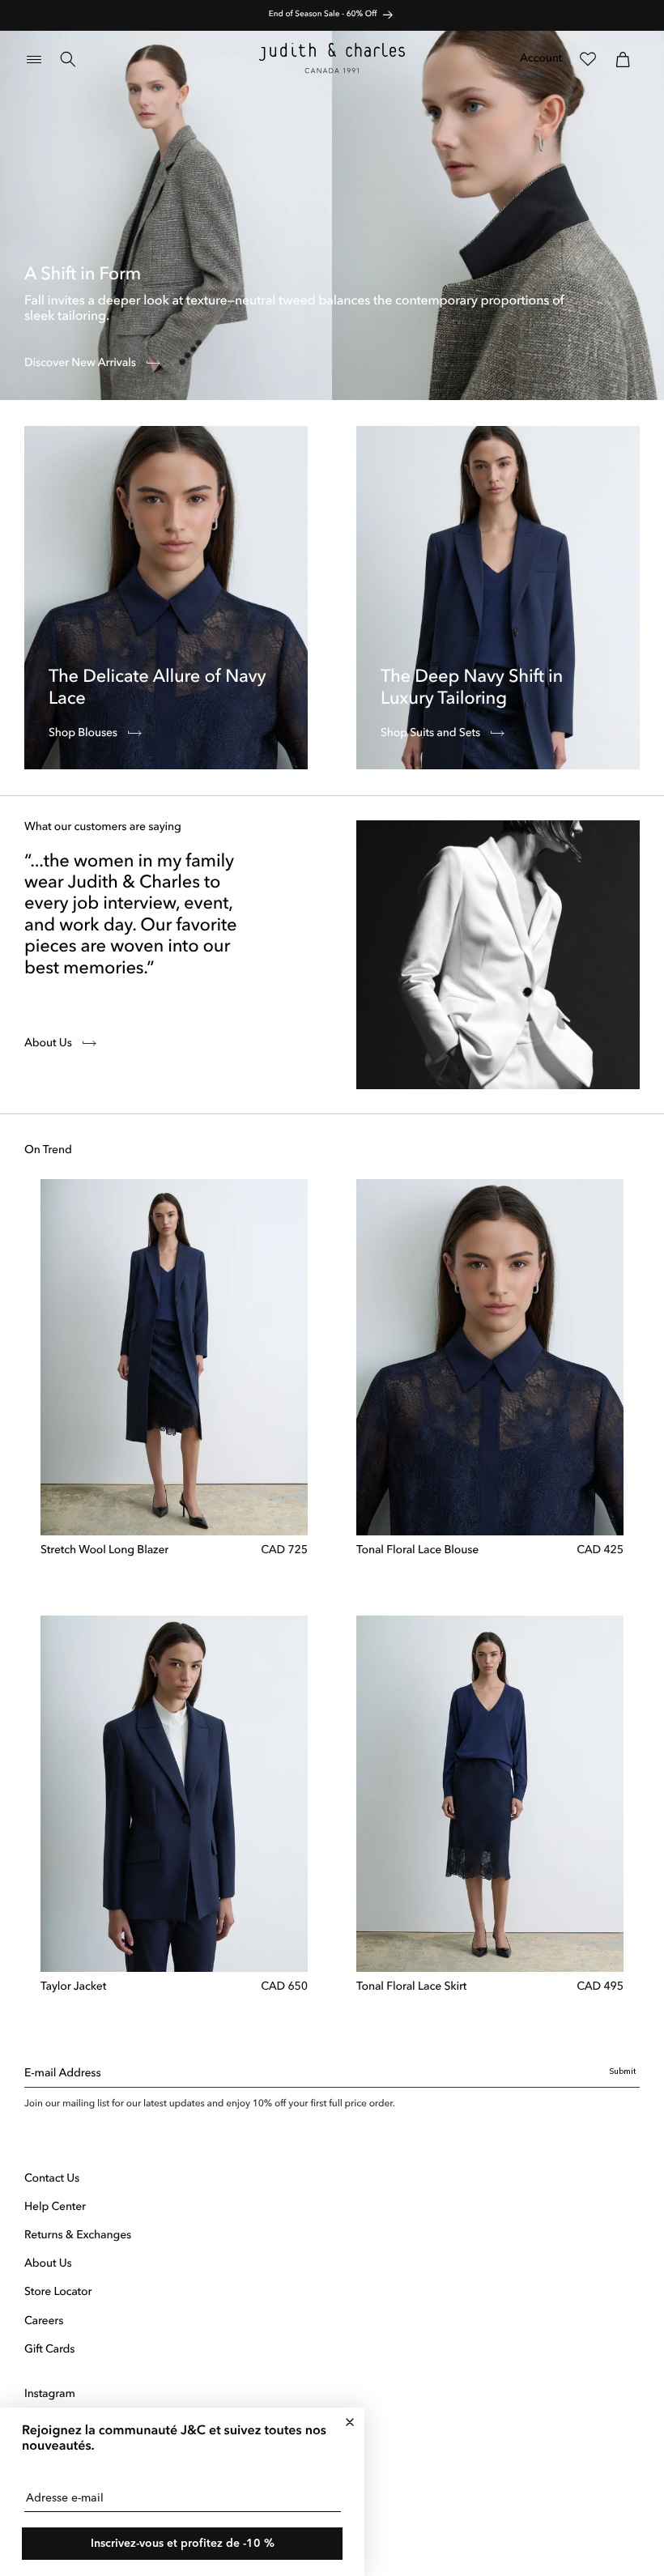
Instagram (50, 2395)
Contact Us (52, 2179)
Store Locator (58, 2293)
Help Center (55, 2208)
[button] (34, 59)
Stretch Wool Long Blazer (104, 1551)
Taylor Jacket (73, 1987)
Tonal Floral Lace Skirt (411, 1987)
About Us (49, 1044)
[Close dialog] (350, 2422)
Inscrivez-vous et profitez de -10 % (183, 2544)
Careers (44, 2322)
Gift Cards (49, 2350)
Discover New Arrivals (81, 364)
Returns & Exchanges (78, 2236)
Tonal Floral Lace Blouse (417, 1551)
